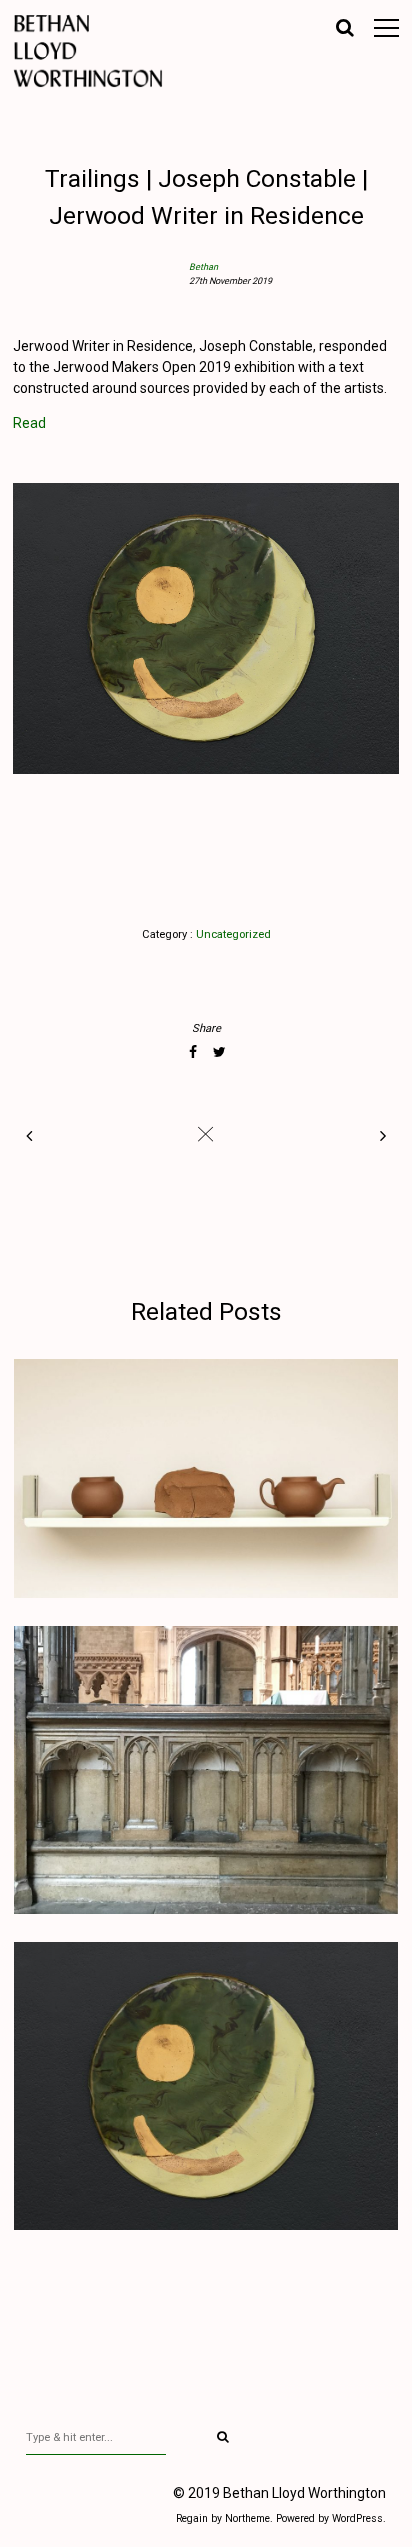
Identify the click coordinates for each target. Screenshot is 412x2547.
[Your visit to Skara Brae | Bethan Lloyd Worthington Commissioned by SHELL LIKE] (379, 1136)
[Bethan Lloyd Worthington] (103, 51)
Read (29, 423)
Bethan (203, 267)
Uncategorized (233, 934)
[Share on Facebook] (193, 1052)
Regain (192, 2518)
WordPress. (359, 2518)
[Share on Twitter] (219, 1052)
